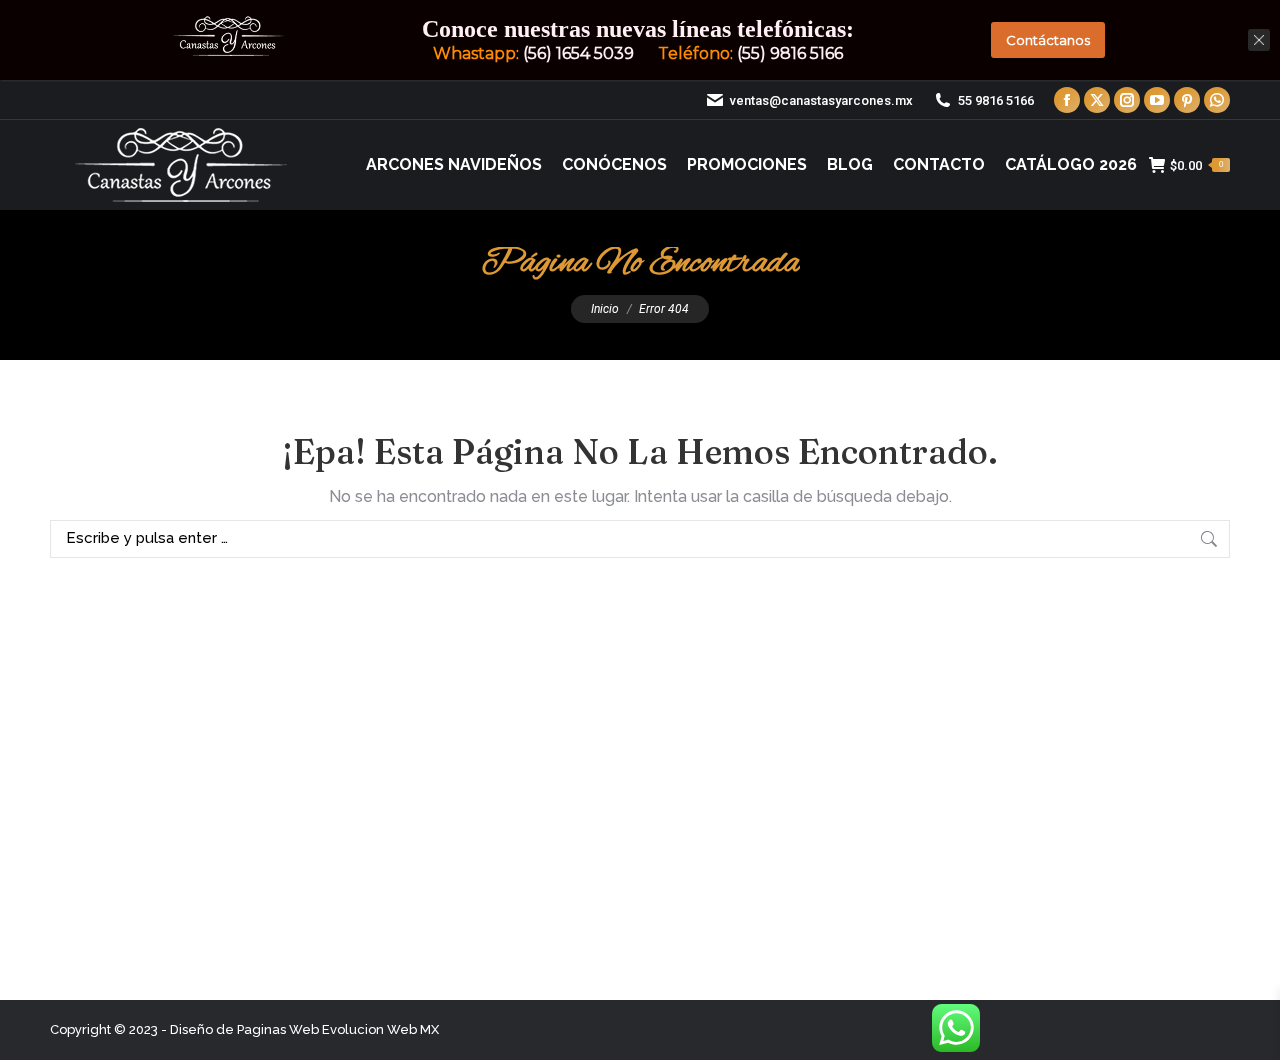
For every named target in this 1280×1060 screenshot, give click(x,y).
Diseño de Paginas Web (244, 1029)
